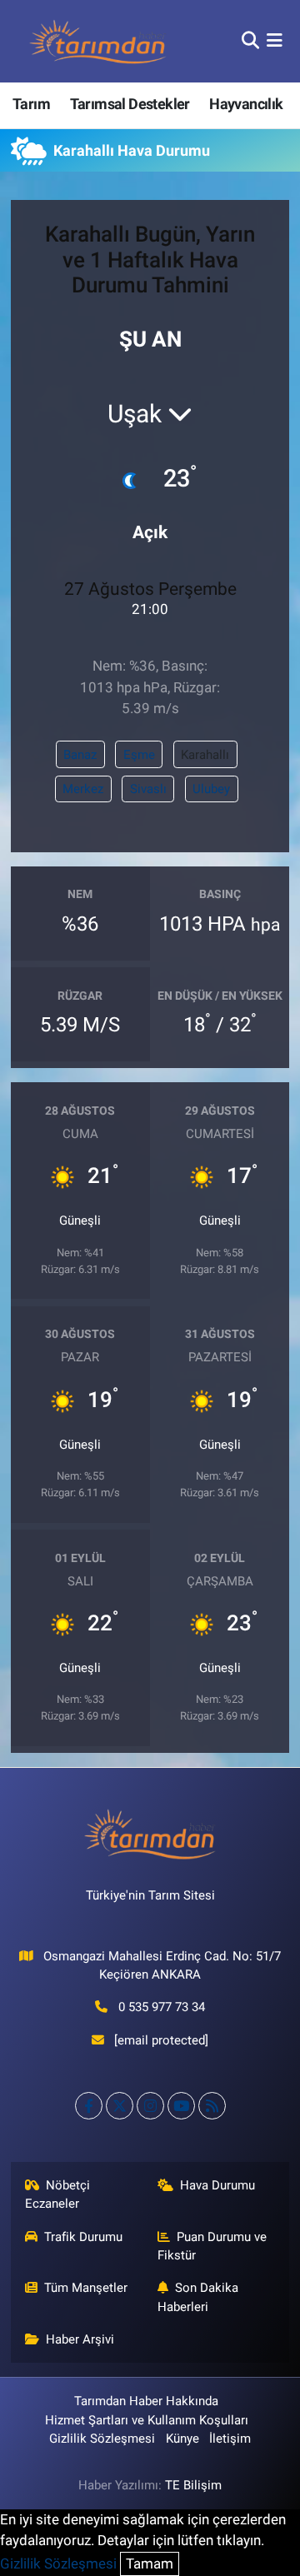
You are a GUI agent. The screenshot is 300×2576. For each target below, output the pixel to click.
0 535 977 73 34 (162, 2007)
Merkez (83, 789)
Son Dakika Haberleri (198, 2297)
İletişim (230, 2439)
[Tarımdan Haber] (98, 41)
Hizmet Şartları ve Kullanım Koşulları (147, 2420)
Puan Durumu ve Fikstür (212, 2246)
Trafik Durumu (83, 2237)
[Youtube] (181, 2106)
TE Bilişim (193, 2485)
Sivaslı (148, 789)
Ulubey (211, 789)
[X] (120, 2106)
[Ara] (250, 41)
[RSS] (212, 2106)
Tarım (31, 104)
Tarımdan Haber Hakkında (146, 2401)
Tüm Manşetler (86, 2288)
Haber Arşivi (80, 2339)
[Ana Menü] (275, 41)
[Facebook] (89, 2106)
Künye (182, 2439)
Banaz (80, 755)
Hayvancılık (246, 104)
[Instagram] (150, 2106)
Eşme (139, 755)
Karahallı (205, 755)
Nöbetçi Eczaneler (58, 2194)
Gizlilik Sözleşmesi (102, 2439)
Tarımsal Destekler (130, 104)
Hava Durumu (217, 2185)
